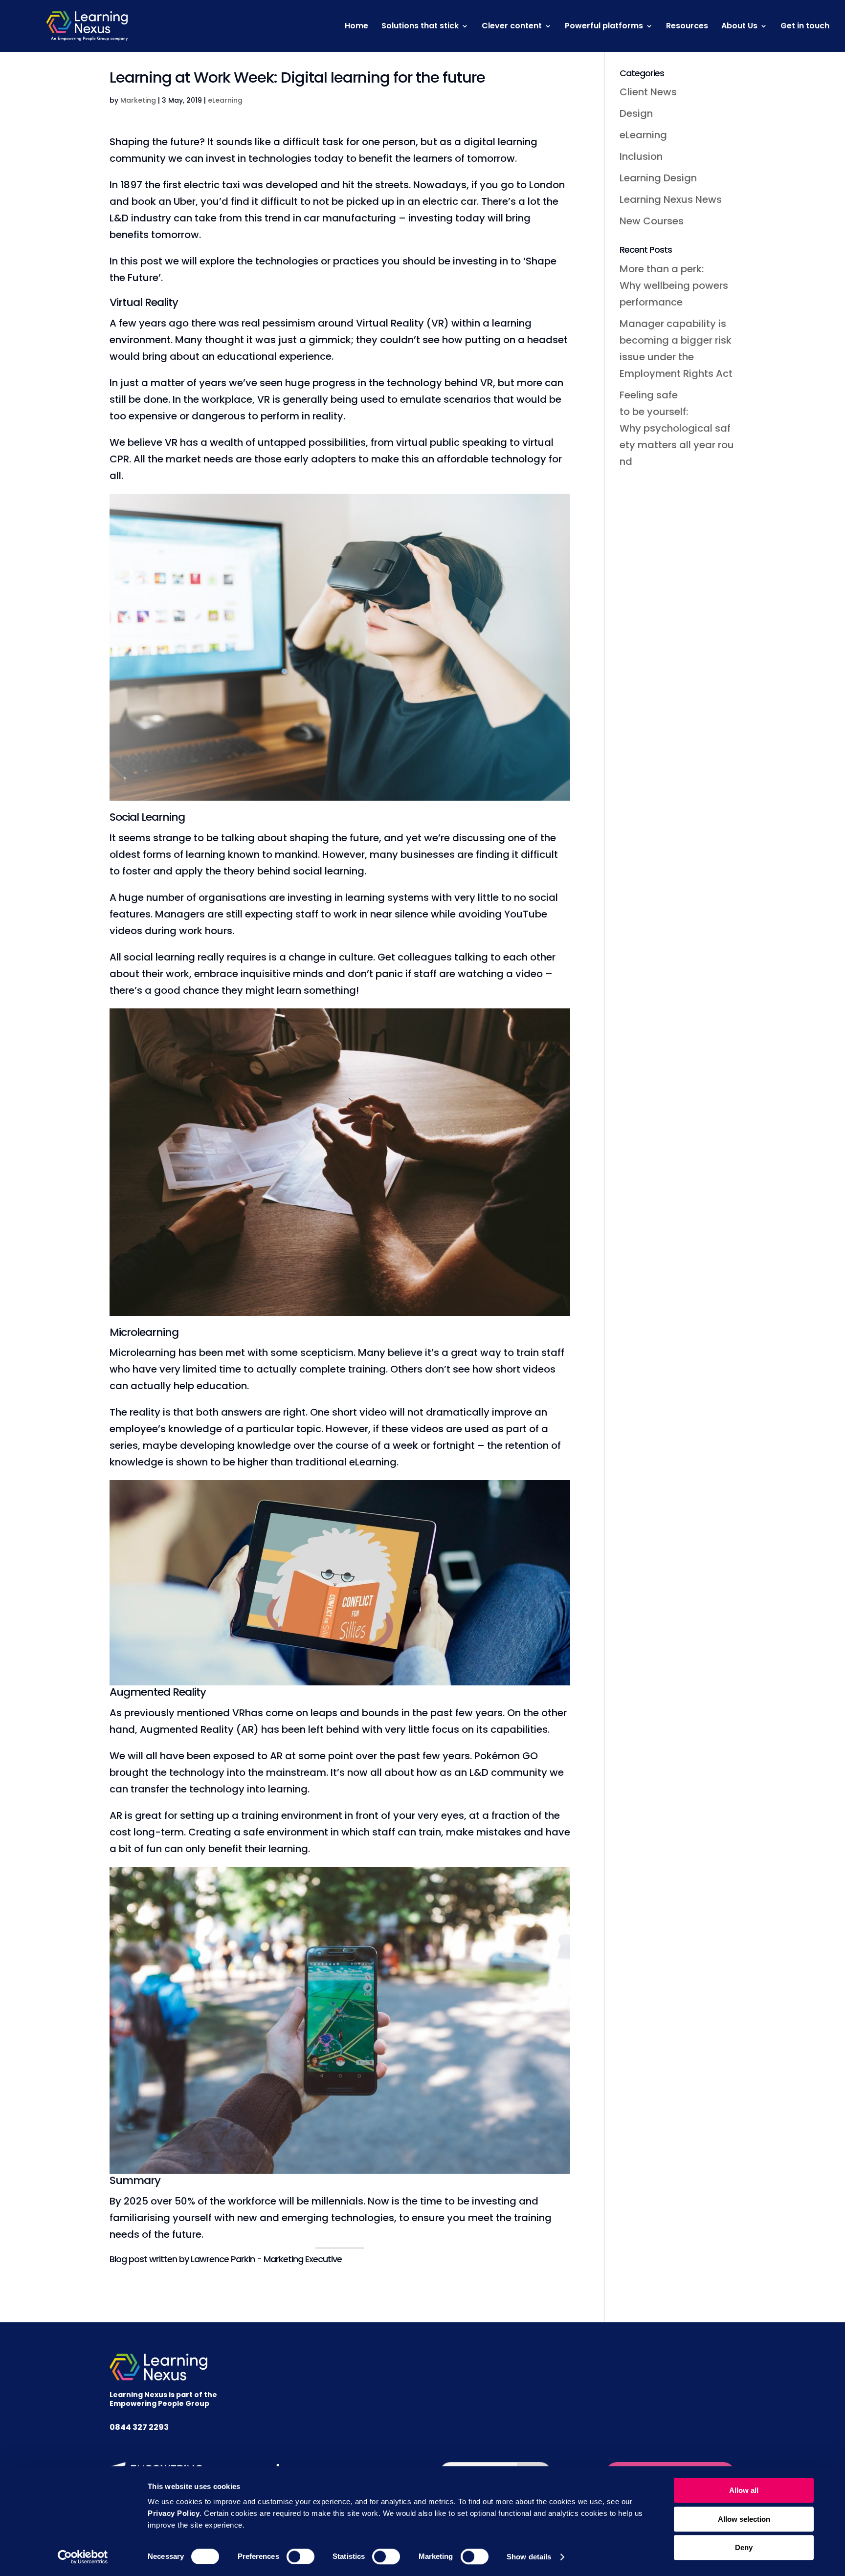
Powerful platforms (604, 27)
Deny (744, 2547)
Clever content (512, 27)
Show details (529, 2557)
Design (636, 113)
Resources (687, 27)
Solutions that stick (420, 27)
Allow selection (744, 2519)
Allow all (744, 2490)
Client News (648, 92)
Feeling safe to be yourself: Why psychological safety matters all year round (677, 428)
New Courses (652, 221)
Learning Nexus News (671, 199)
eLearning (225, 100)
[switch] (300, 2556)
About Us (739, 27)
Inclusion (641, 156)
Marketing (138, 100)
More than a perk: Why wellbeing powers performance (675, 285)
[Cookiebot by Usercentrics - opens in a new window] (83, 2557)
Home (356, 27)
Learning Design (658, 178)
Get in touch (805, 27)
